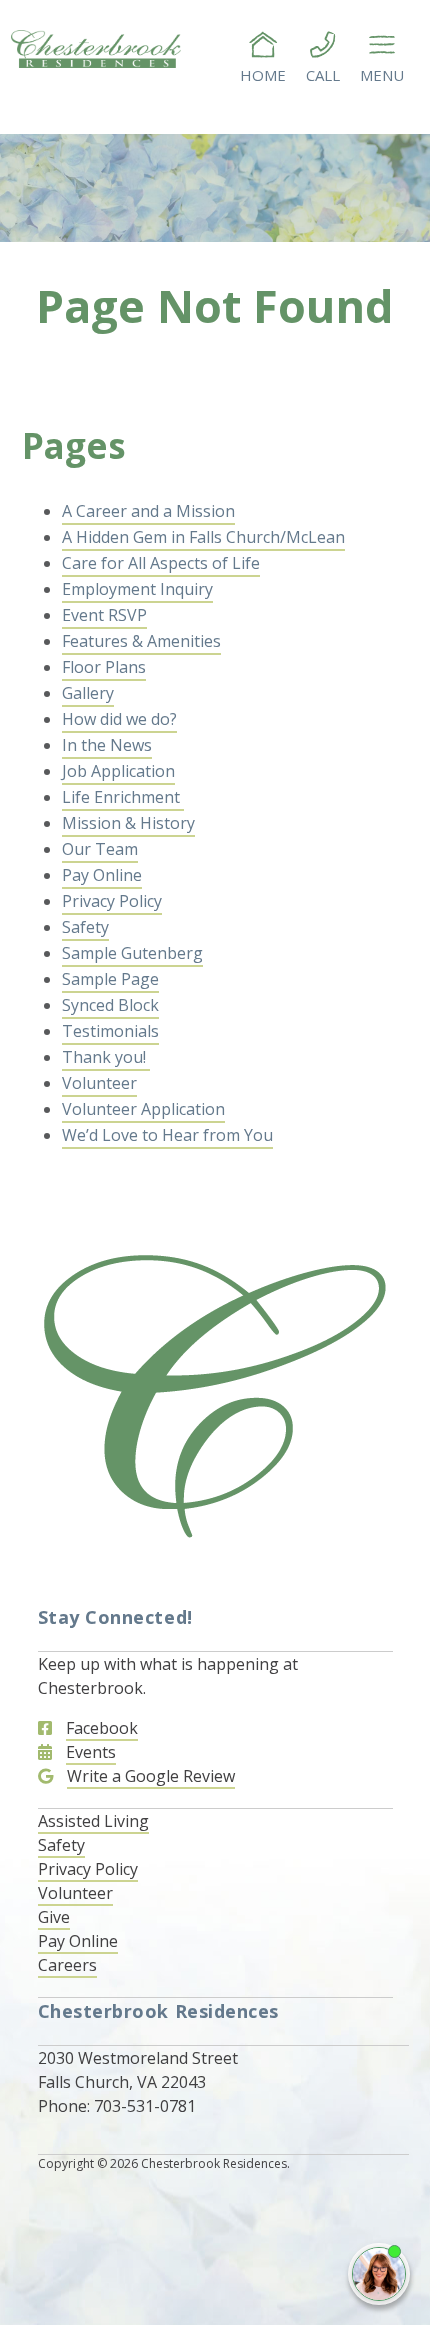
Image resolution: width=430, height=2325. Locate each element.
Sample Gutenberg (132, 953)
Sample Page (110, 979)
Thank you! (106, 1057)
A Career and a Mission (148, 511)
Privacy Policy (112, 901)
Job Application (118, 771)
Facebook (102, 1728)
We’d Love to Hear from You (167, 1135)
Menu (382, 75)
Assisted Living (93, 1821)
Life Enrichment (123, 797)
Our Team (100, 849)
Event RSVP (104, 615)
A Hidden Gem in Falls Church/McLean (203, 537)
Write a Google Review (151, 1776)
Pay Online (102, 875)
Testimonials (110, 1031)
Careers (67, 1965)
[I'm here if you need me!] (379, 2274)
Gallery (88, 693)
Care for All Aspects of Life (161, 563)
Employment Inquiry (137, 589)
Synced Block (110, 1005)
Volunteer (99, 1083)
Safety (85, 927)
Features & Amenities (141, 641)
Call (323, 75)
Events (91, 1752)
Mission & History (128, 823)
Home (263, 75)
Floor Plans (104, 667)
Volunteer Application (143, 1109)
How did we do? (119, 719)
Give (54, 1917)
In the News (107, 745)
